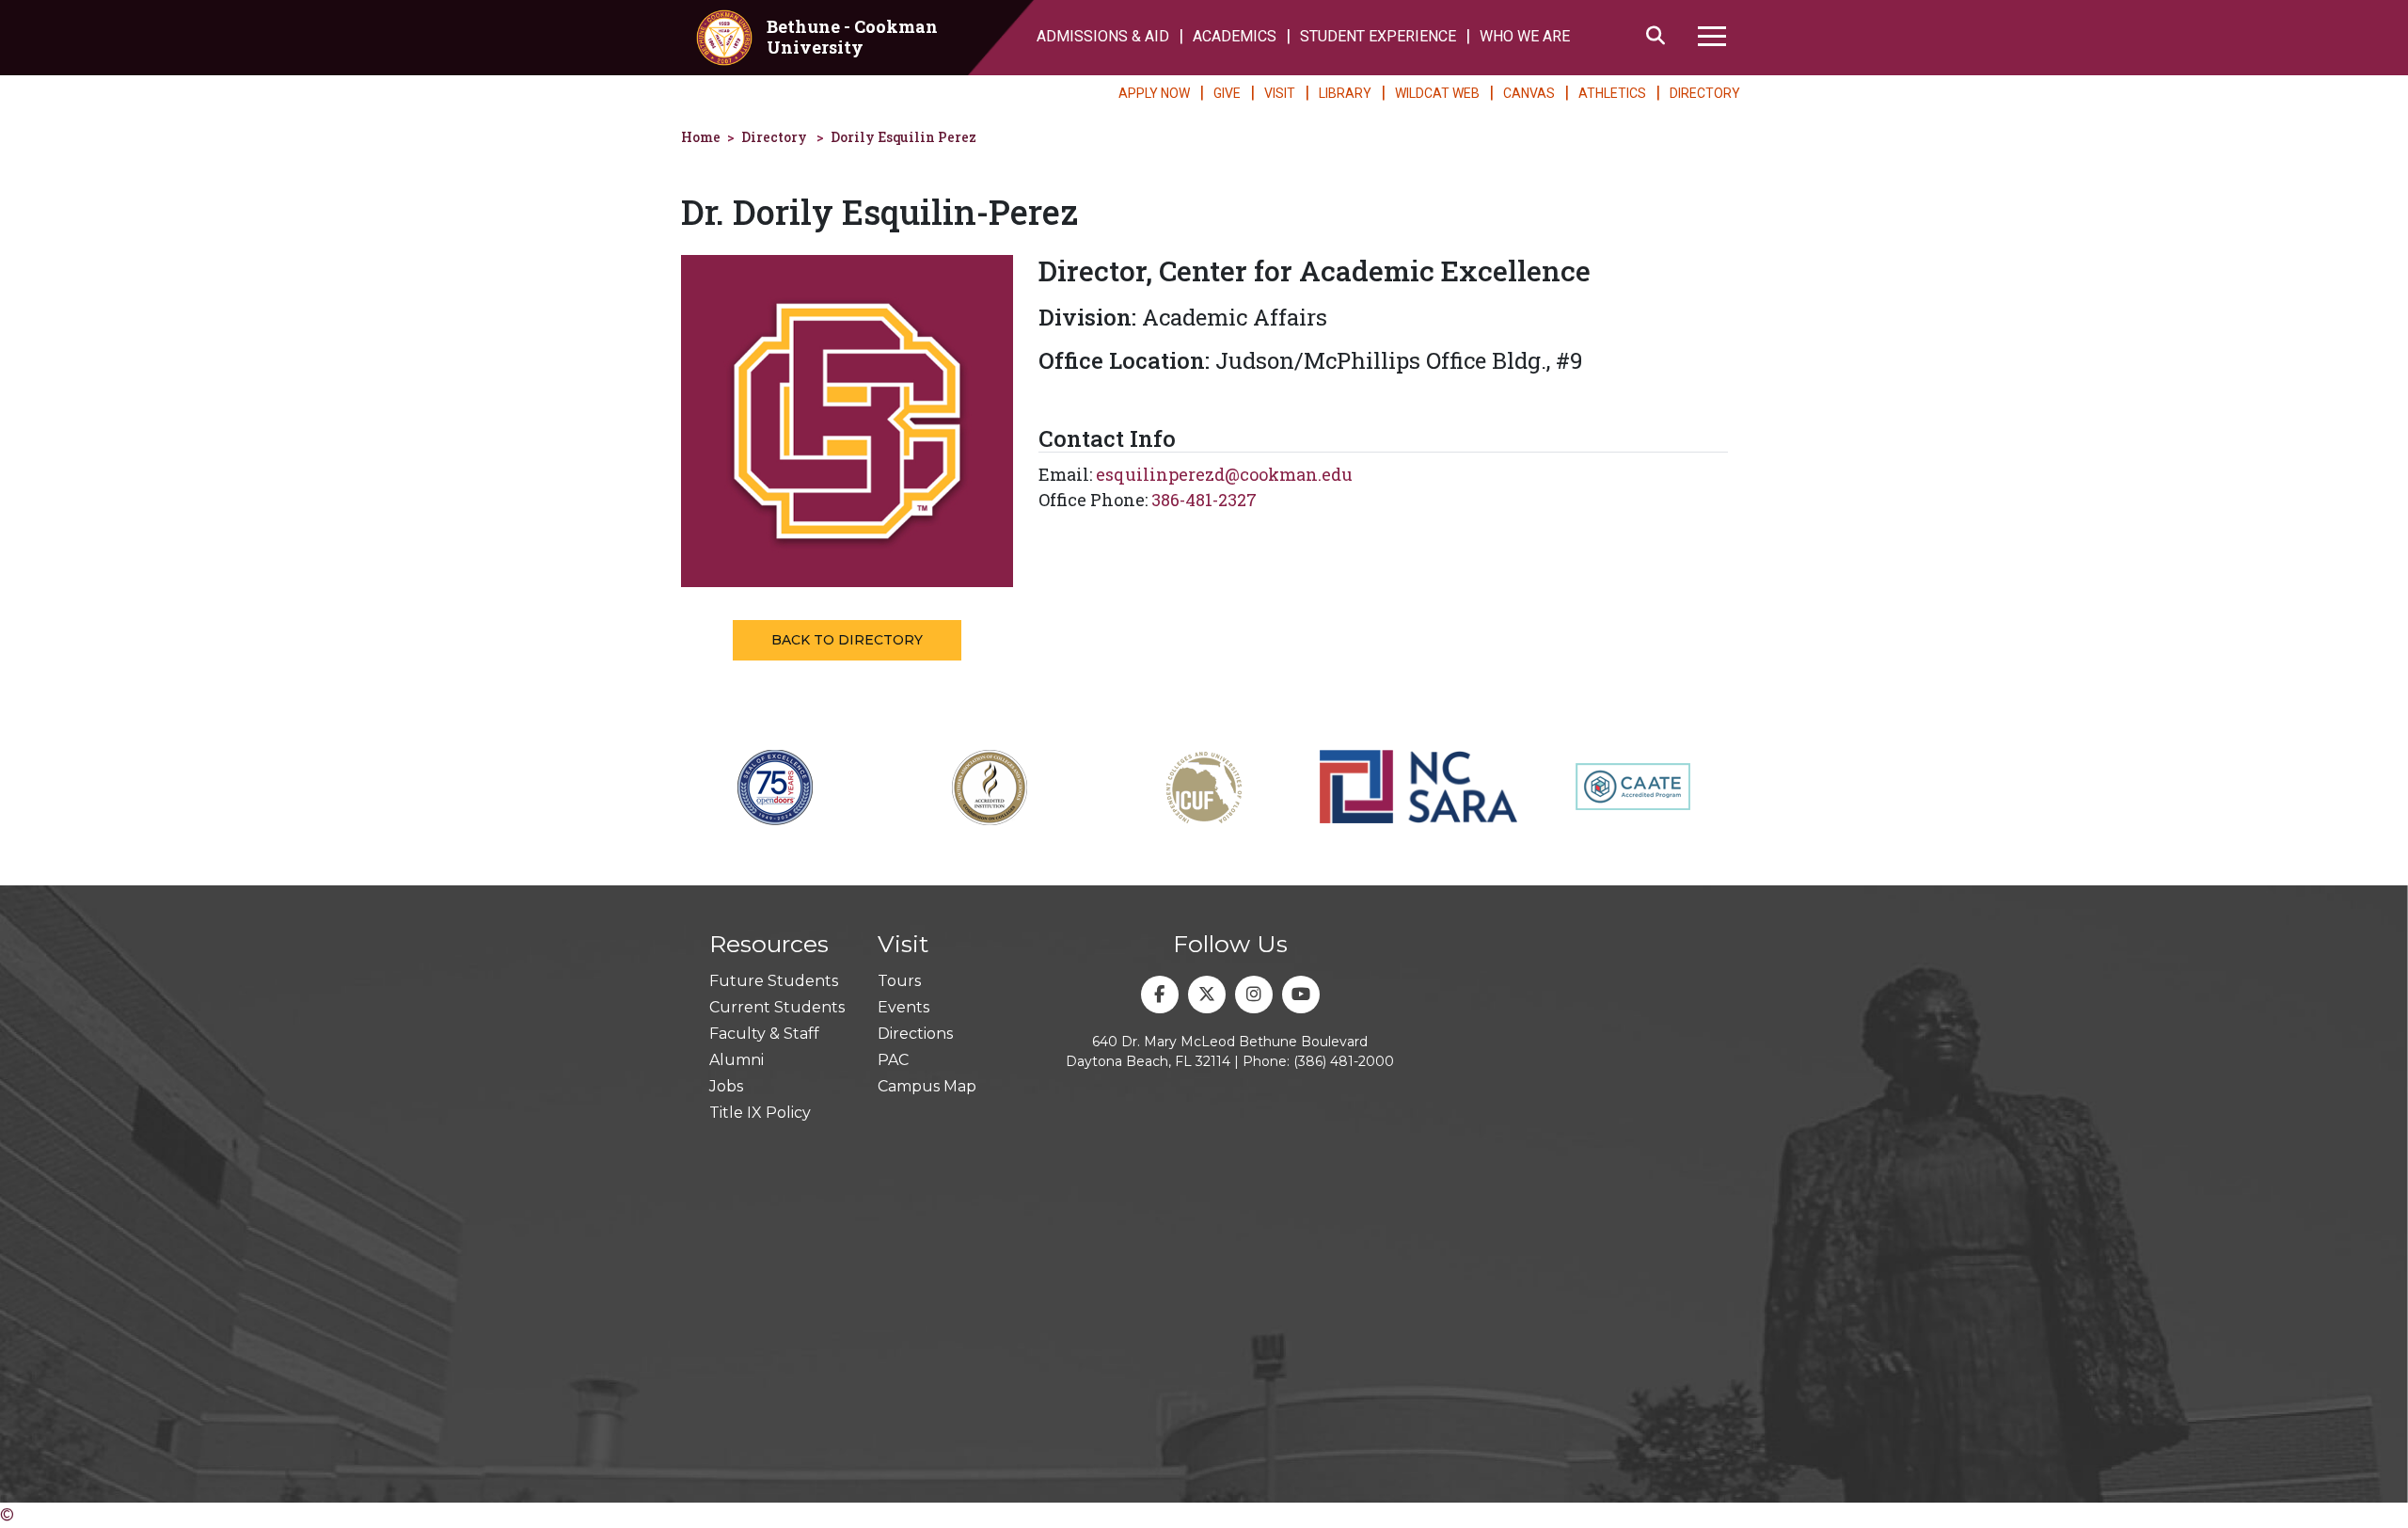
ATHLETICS (1612, 93)
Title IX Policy (760, 1113)
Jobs (726, 1086)
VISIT (1280, 93)
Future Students (774, 981)
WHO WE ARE (1525, 36)
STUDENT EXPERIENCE (1378, 36)
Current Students (777, 1007)
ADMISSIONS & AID (1103, 36)
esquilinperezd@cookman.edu (1224, 474)
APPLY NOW (1154, 93)
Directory (774, 137)
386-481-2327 (1204, 500)
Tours (899, 981)
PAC (893, 1060)
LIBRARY (1345, 93)
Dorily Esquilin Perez (903, 137)
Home (701, 137)
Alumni (737, 1060)
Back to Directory (847, 640)
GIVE (1227, 93)
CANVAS (1529, 93)
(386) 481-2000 (1344, 1061)
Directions (915, 1034)
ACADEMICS (1235, 36)
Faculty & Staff (764, 1034)
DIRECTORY (1705, 93)
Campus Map (927, 1086)
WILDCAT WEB (1437, 93)
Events (903, 1007)
